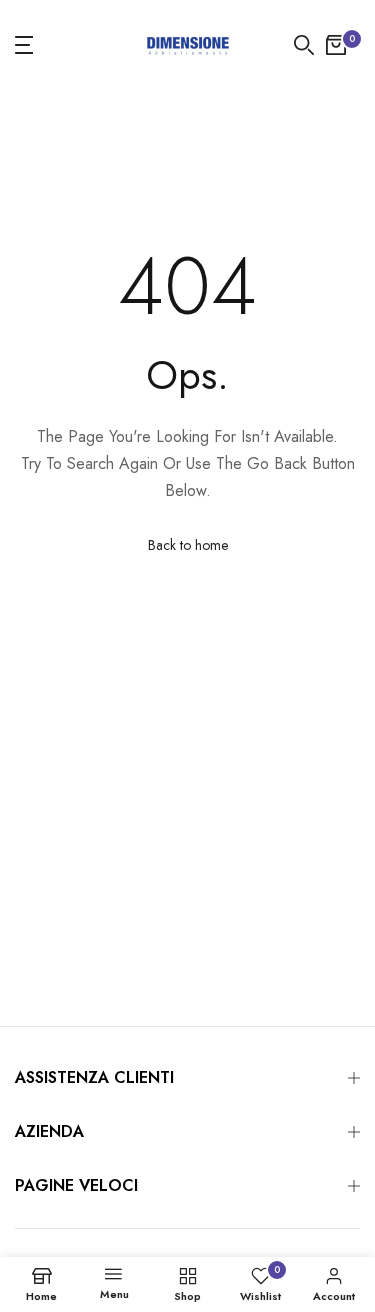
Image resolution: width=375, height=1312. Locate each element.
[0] (336, 45)
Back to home (188, 545)
